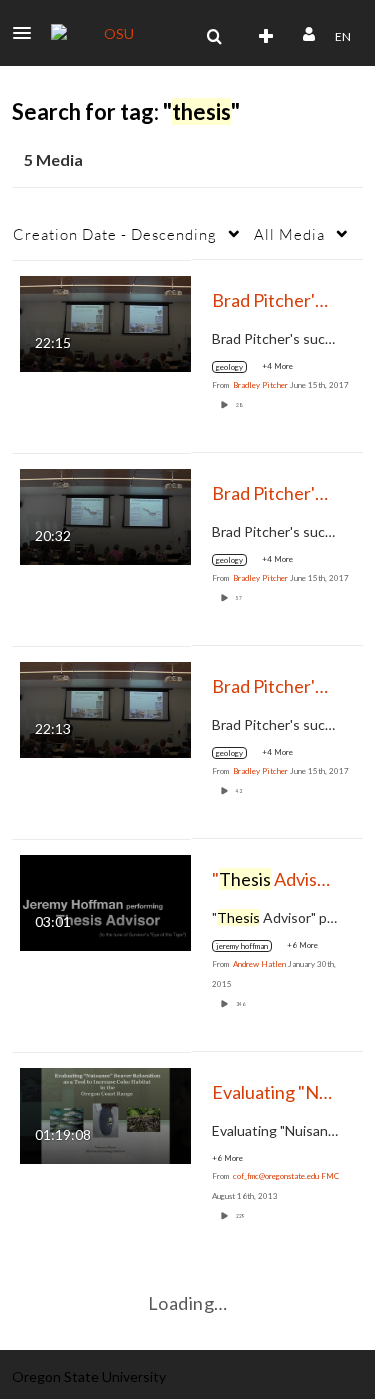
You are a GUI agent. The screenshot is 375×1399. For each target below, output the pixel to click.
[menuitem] (214, 37)
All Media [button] (289, 234)
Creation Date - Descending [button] (115, 234)
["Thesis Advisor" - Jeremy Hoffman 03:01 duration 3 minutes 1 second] (105, 900)
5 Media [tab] (53, 159)
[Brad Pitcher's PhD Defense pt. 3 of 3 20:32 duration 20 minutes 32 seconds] (105, 514)
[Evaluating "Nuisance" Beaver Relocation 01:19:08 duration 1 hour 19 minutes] (105, 1113)
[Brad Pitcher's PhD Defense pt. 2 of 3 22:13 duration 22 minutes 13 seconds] (105, 707)
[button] (28, 33)
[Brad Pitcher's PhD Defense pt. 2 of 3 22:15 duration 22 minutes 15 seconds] (105, 321)
